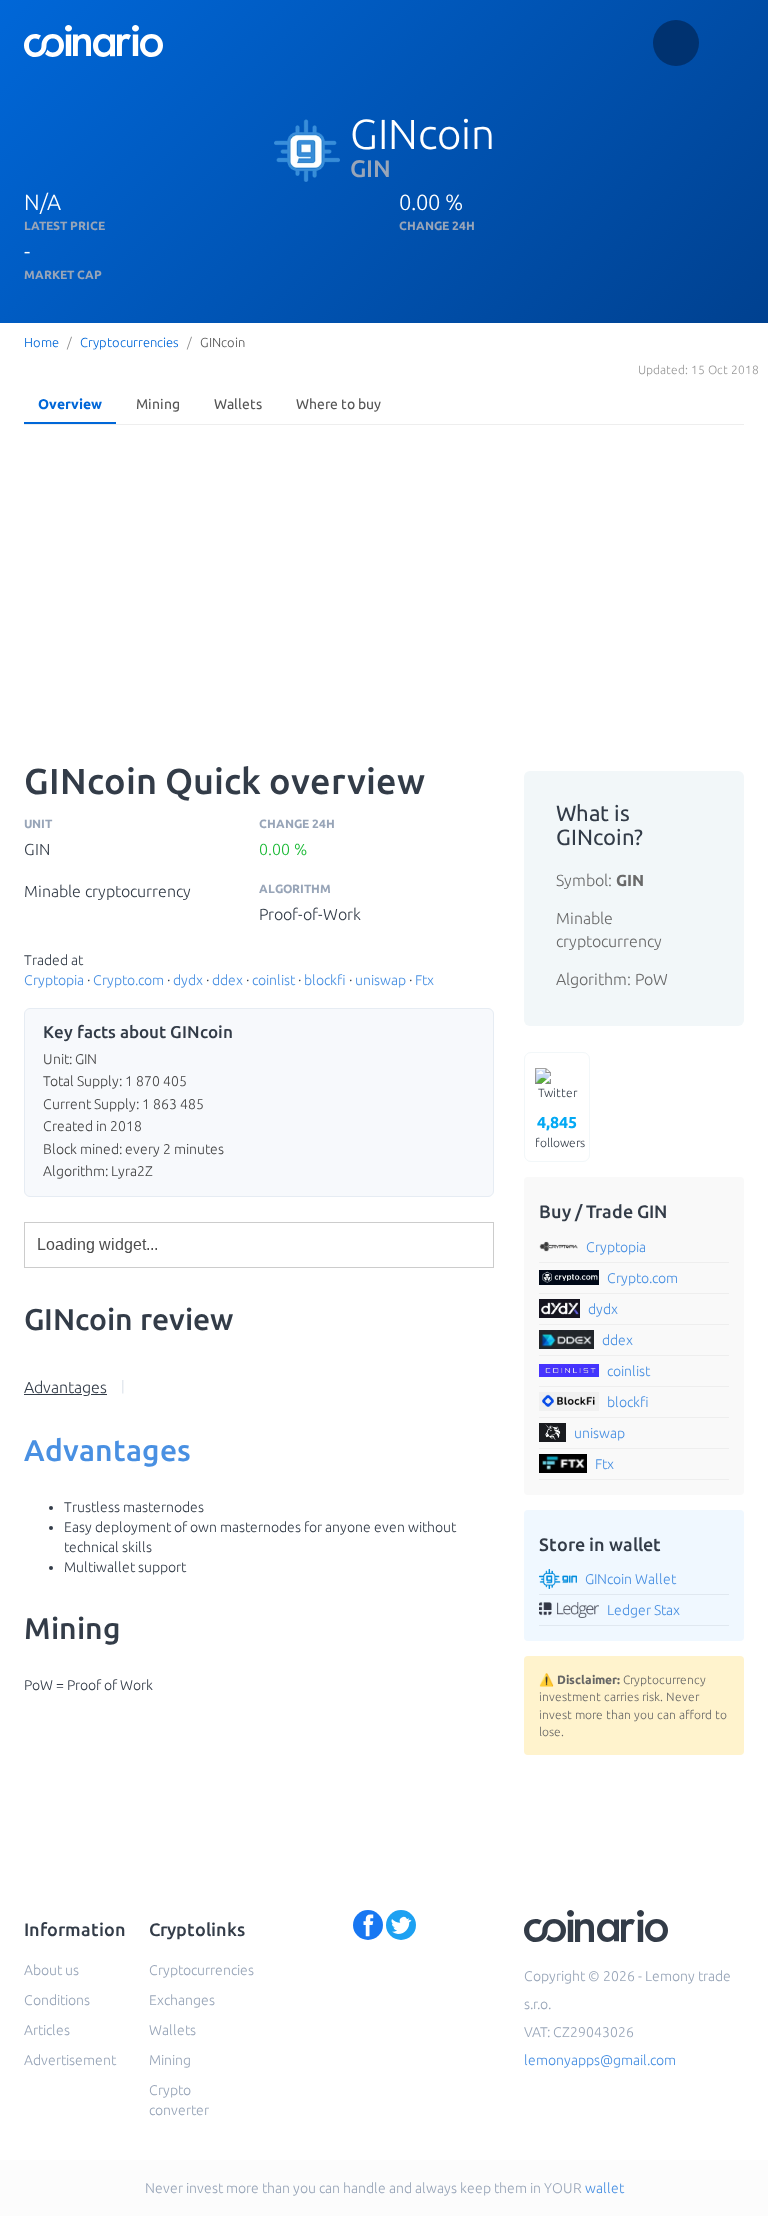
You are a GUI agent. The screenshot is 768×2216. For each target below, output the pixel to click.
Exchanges (182, 2000)
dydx (188, 980)
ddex (227, 980)
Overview (70, 404)
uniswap (380, 980)
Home (41, 342)
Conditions (57, 2000)
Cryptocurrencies (129, 342)
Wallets (238, 404)
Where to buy (338, 404)
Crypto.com (128, 980)
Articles (47, 2030)
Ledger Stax (643, 1610)
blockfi (325, 980)
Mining (158, 404)
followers (560, 1131)
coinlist (273, 980)
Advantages (65, 1387)
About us (51, 1970)
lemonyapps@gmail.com (600, 2060)
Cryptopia (54, 980)
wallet (604, 2188)
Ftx (424, 980)
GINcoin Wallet (630, 1579)
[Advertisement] (384, 583)
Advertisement (70, 2060)
